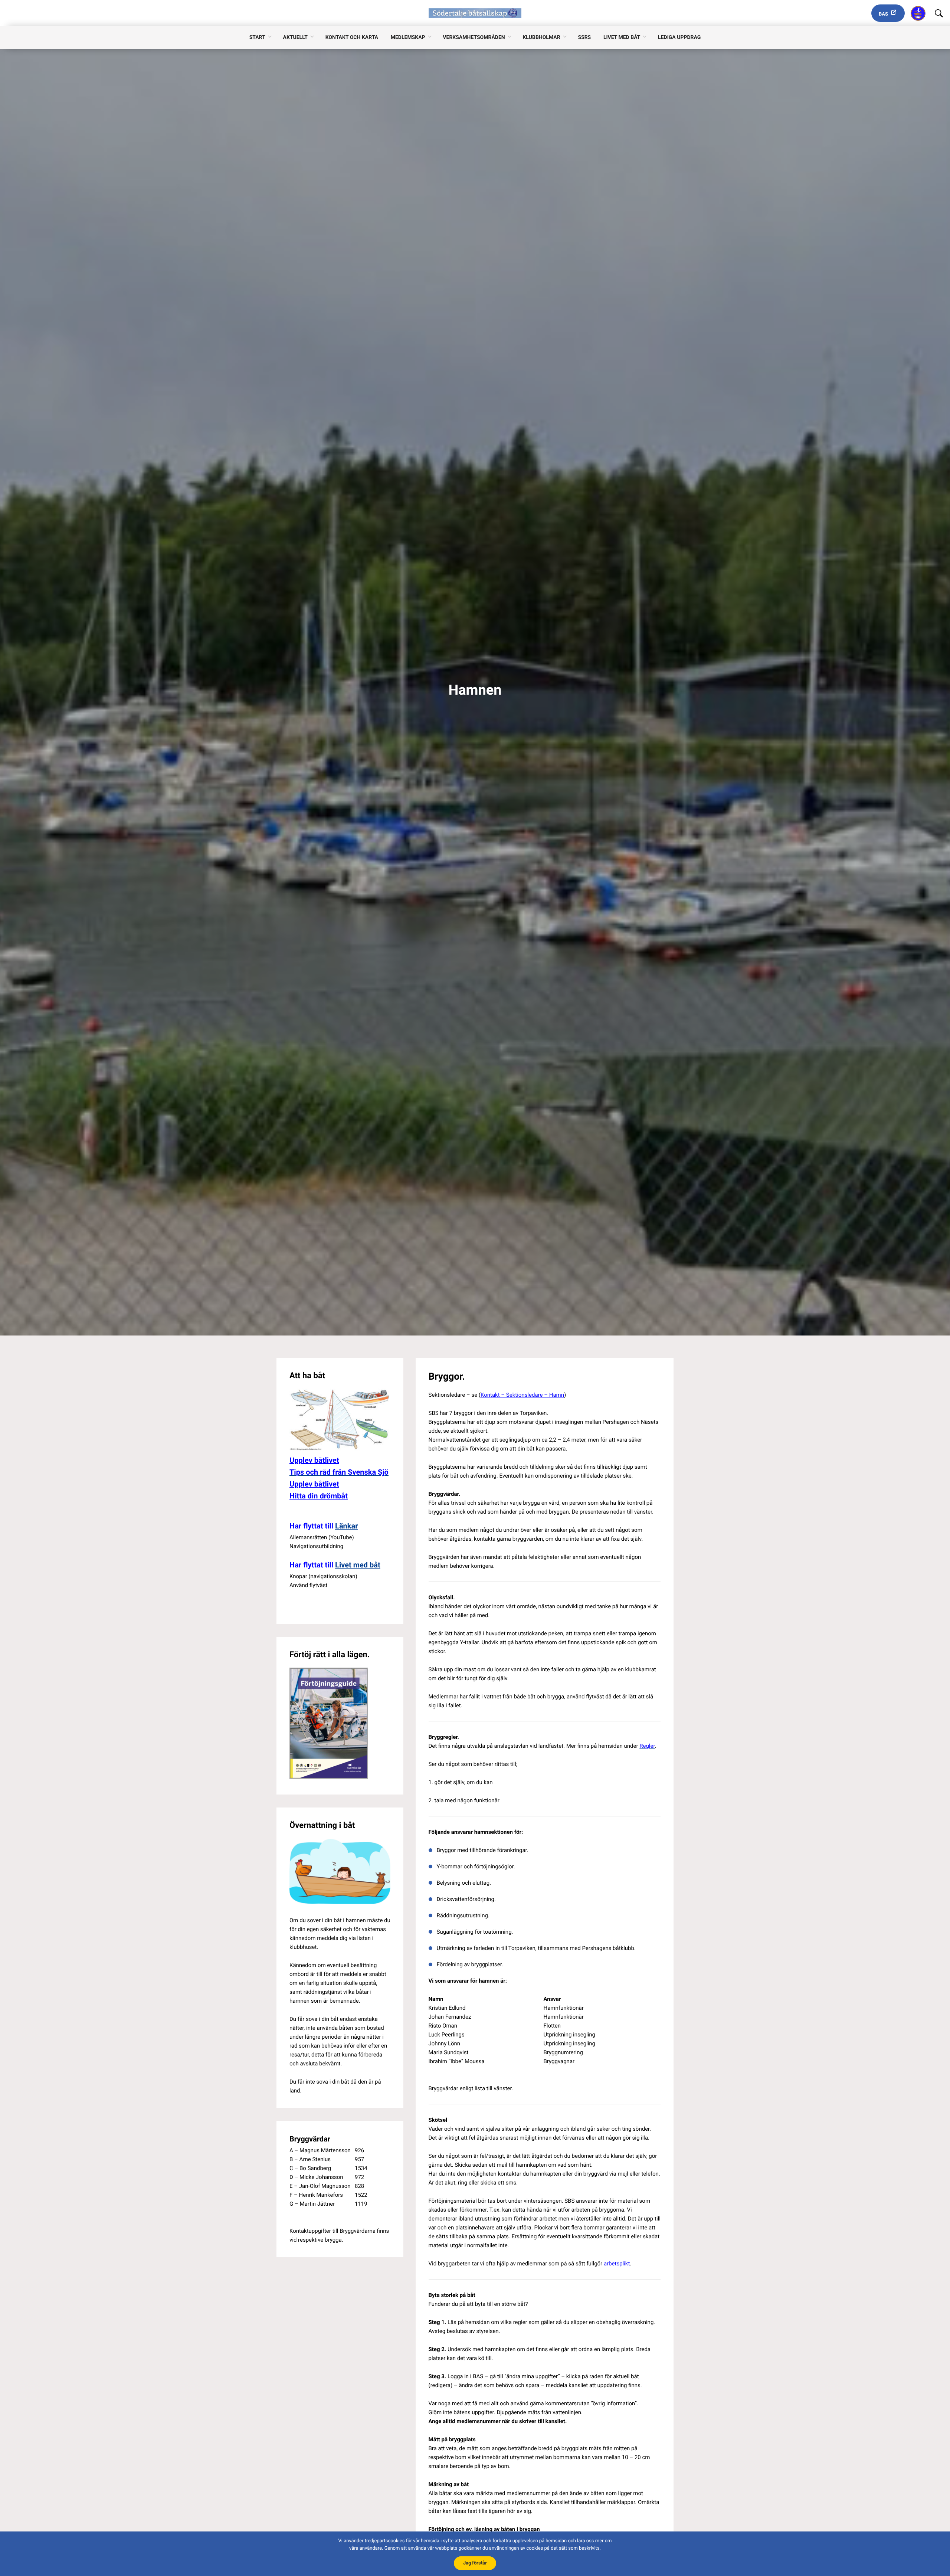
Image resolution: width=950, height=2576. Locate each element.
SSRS (584, 37)
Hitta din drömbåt (319, 1496)
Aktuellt (295, 37)
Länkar (346, 1526)
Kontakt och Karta (352, 37)
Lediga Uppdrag (679, 37)
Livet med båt (622, 37)
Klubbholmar (541, 37)
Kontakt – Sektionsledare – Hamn (522, 1395)
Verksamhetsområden (474, 37)
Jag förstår (475, 2563)
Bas (883, 14)
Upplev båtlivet (314, 1460)
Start (257, 37)
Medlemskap (408, 37)
